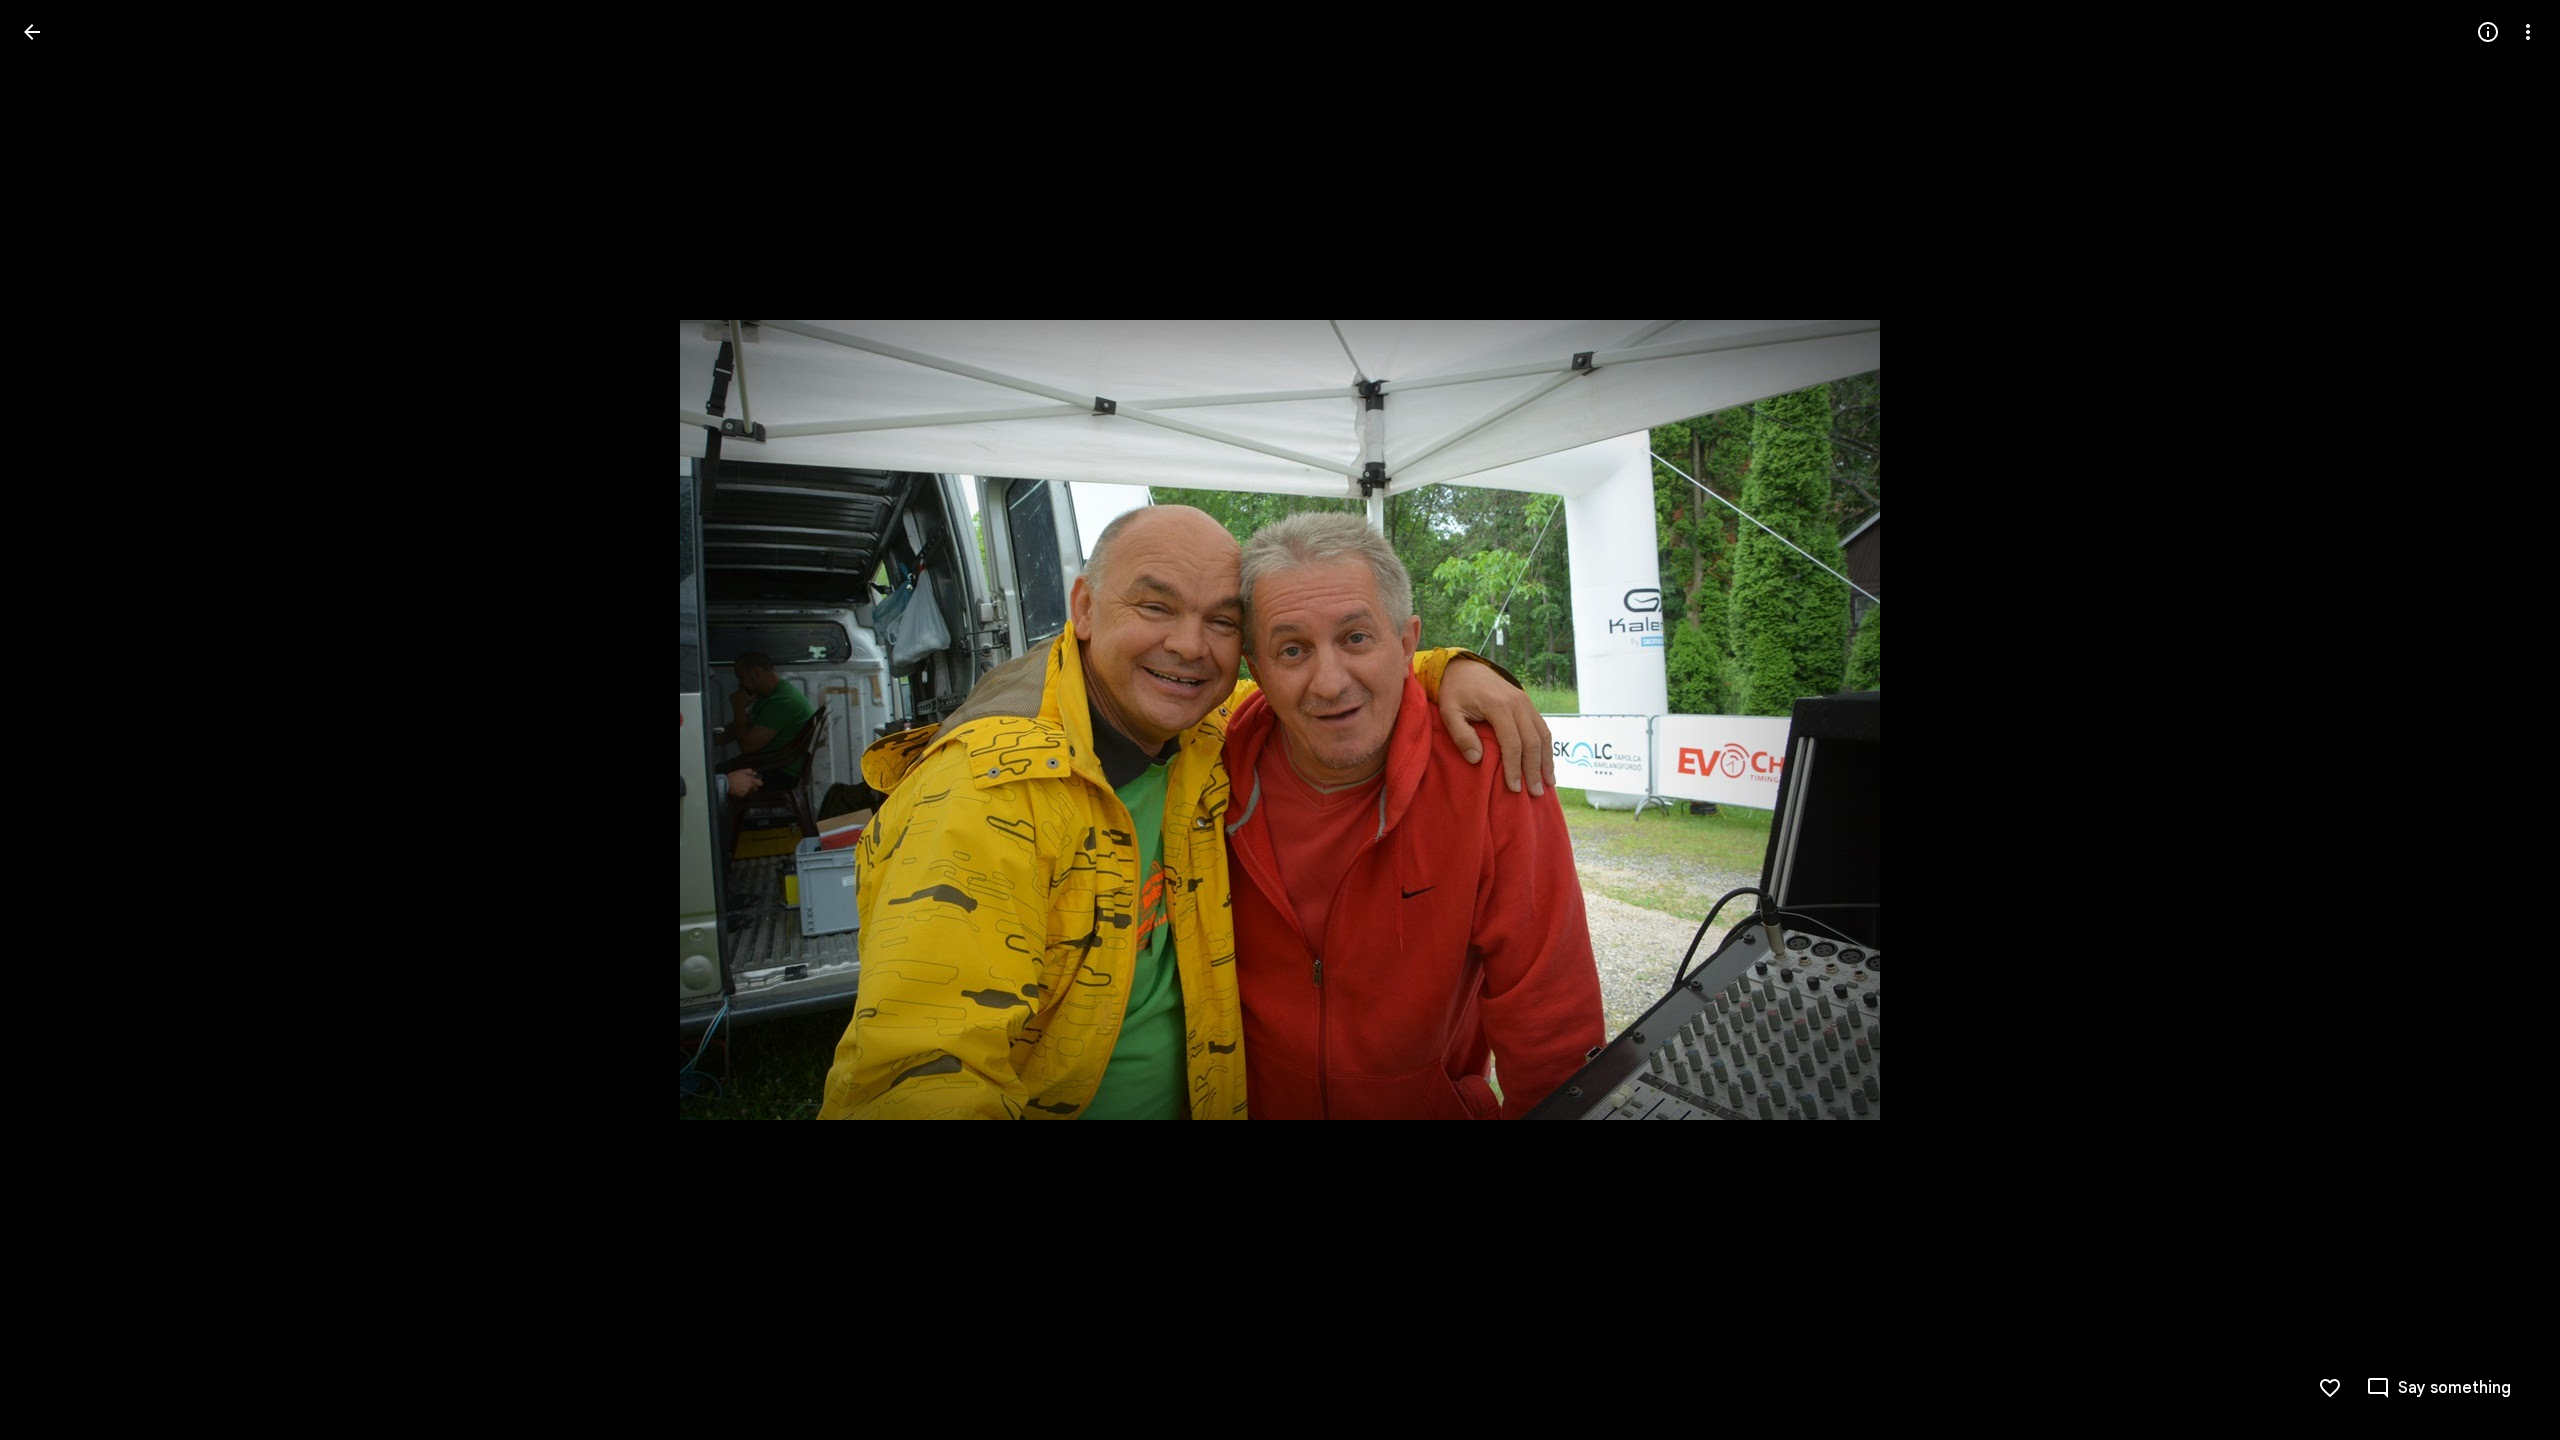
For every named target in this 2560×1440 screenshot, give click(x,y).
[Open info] (2488, 32)
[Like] (2330, 1388)
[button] (56, 720)
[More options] (2528, 32)
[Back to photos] (32, 32)
